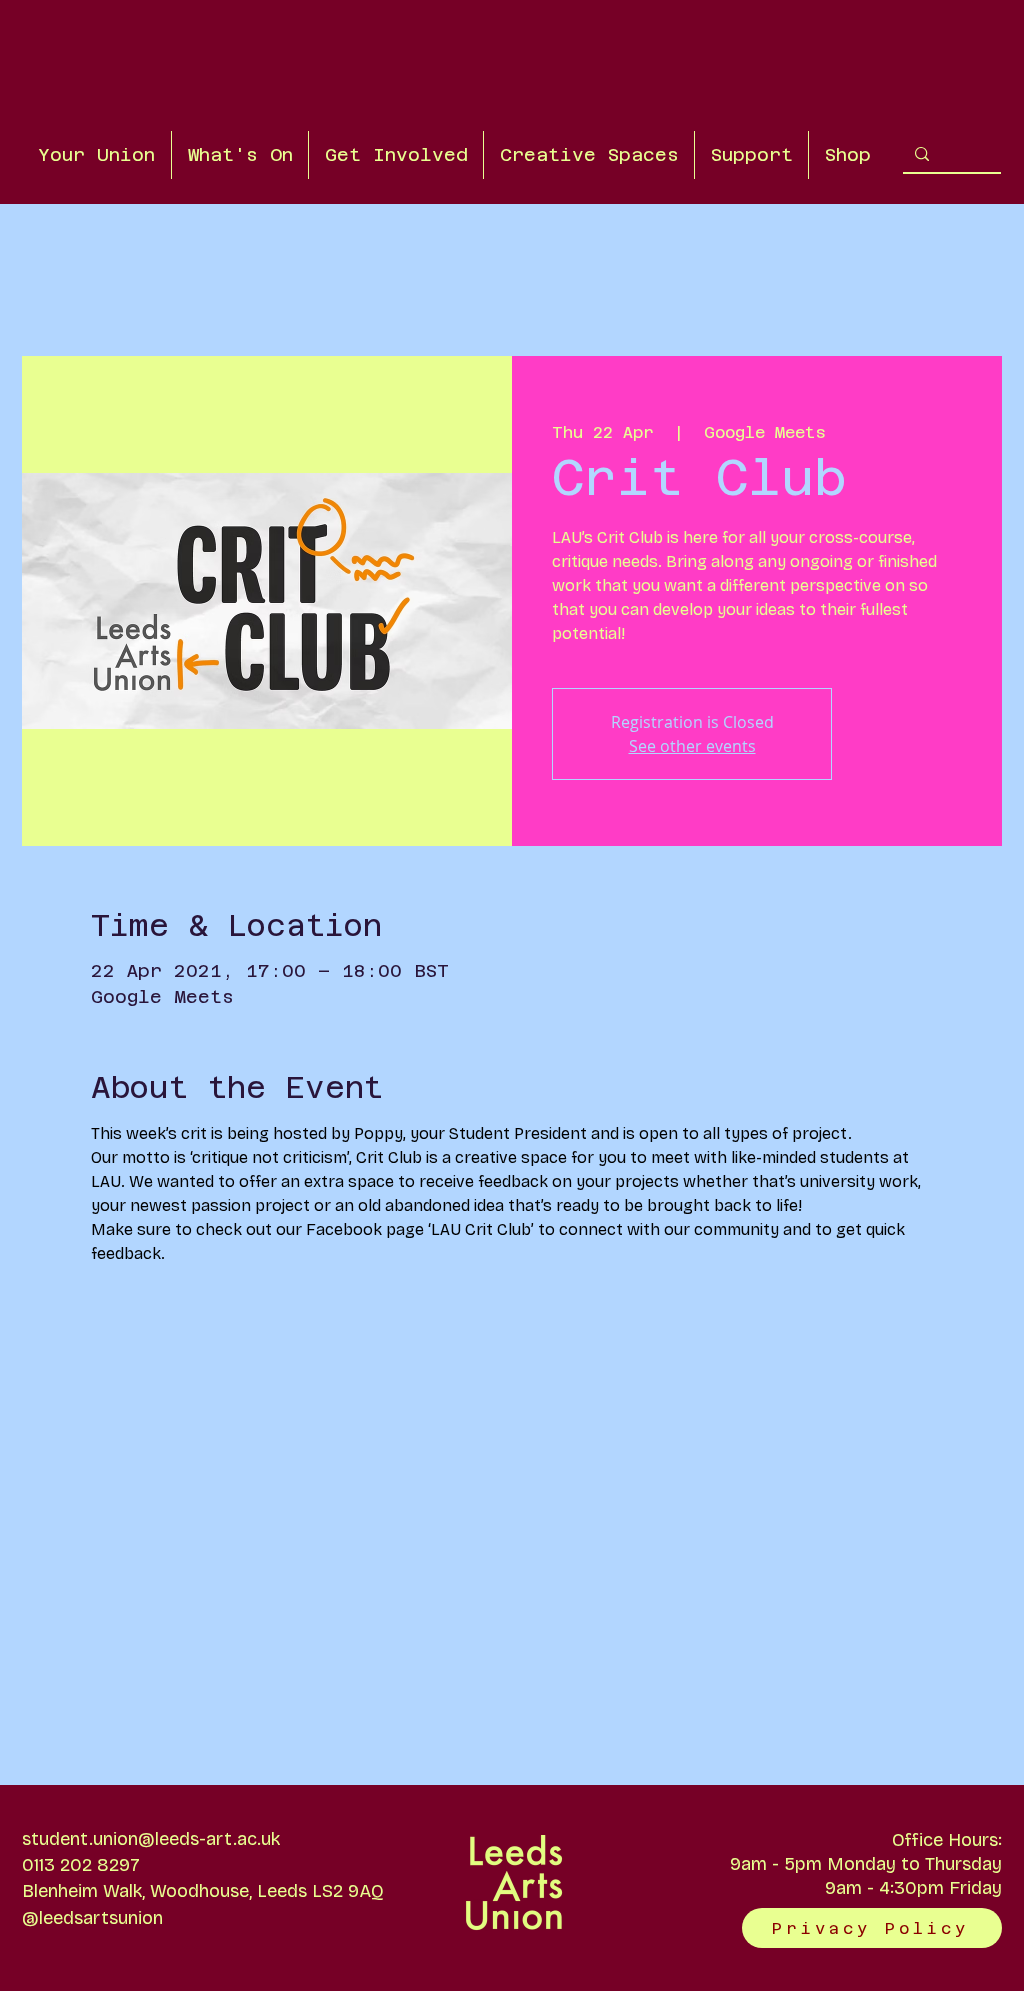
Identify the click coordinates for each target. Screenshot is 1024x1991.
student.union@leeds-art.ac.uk (151, 1839)
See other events (692, 746)
